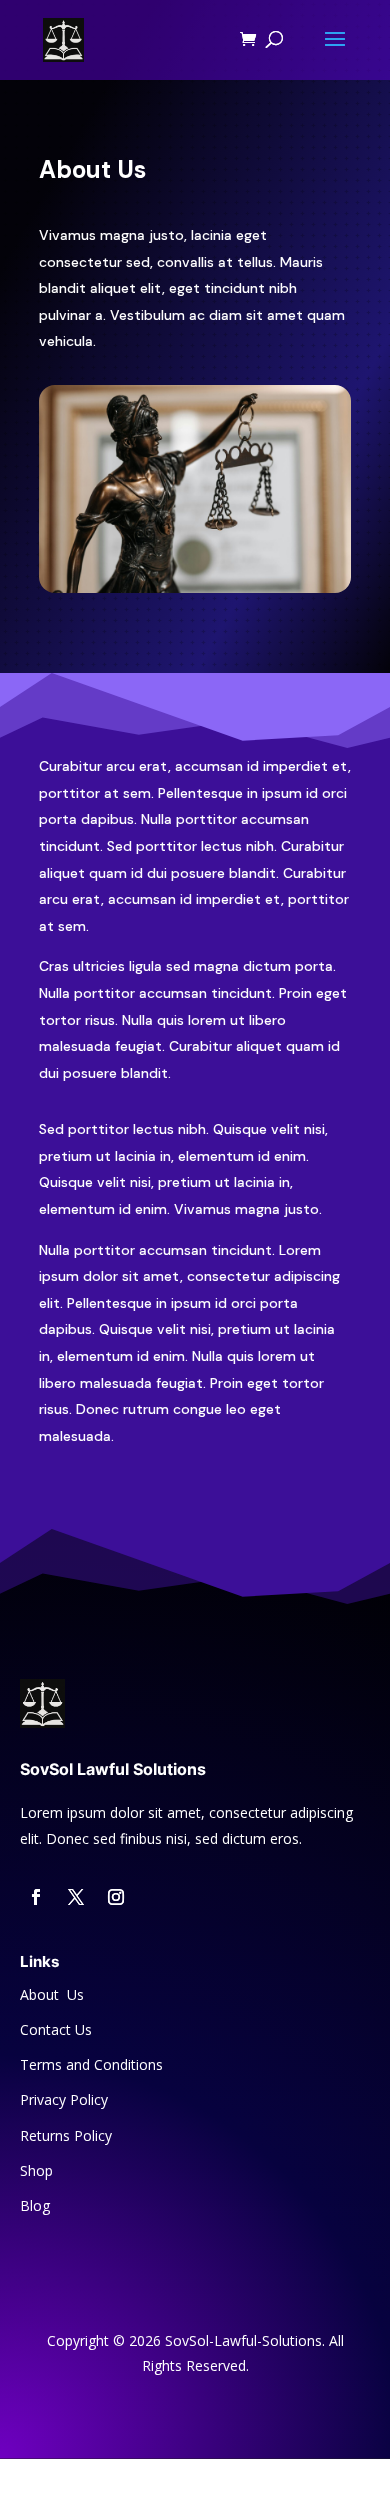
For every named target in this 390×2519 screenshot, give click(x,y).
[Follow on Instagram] (116, 1897)
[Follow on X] (76, 1897)
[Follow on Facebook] (36, 1897)
